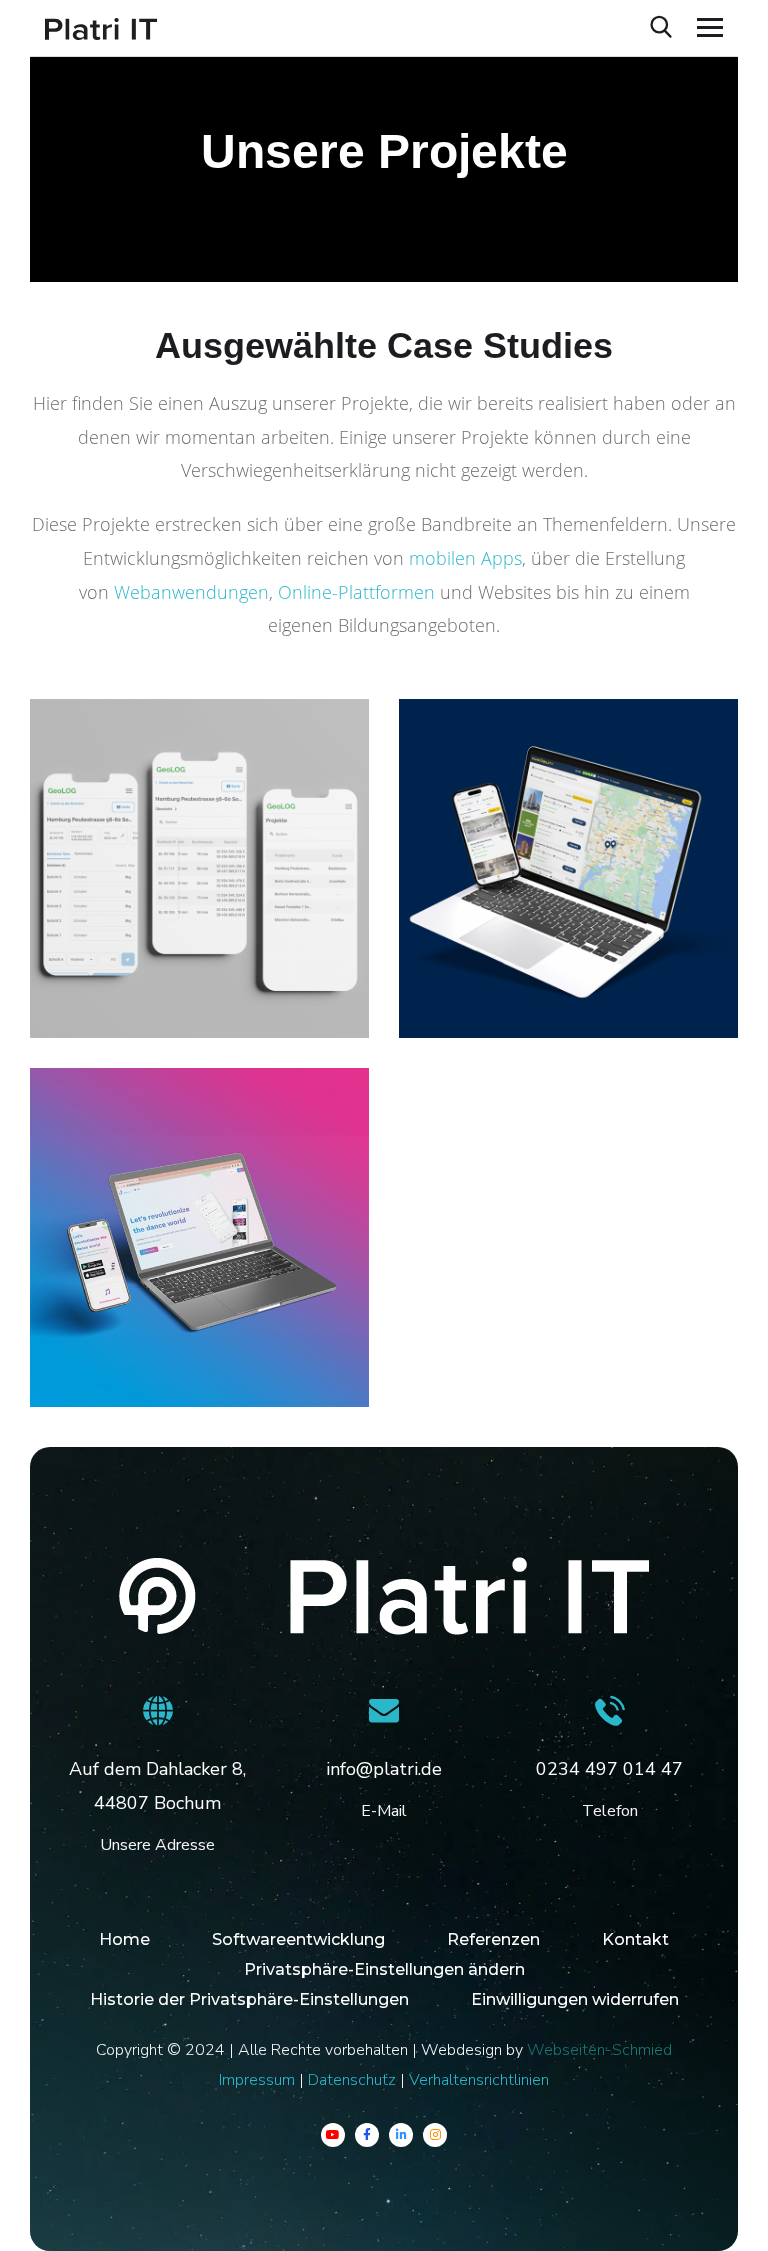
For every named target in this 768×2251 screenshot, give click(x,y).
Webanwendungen (189, 592)
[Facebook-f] (367, 2135)
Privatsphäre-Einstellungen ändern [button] (384, 1969)
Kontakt (635, 1939)
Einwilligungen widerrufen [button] (575, 1999)
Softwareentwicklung (298, 1939)
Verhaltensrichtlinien (479, 2080)
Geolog (98, 966)
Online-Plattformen (354, 592)
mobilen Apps (465, 558)
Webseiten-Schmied (599, 2050)
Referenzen (493, 1939)
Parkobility (487, 966)
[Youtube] (333, 2135)
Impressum (257, 2080)
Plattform (100, 996)
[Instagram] (435, 2135)
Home (124, 1939)
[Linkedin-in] (401, 2135)
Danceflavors (130, 1335)
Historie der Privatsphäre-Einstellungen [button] (249, 1999)
